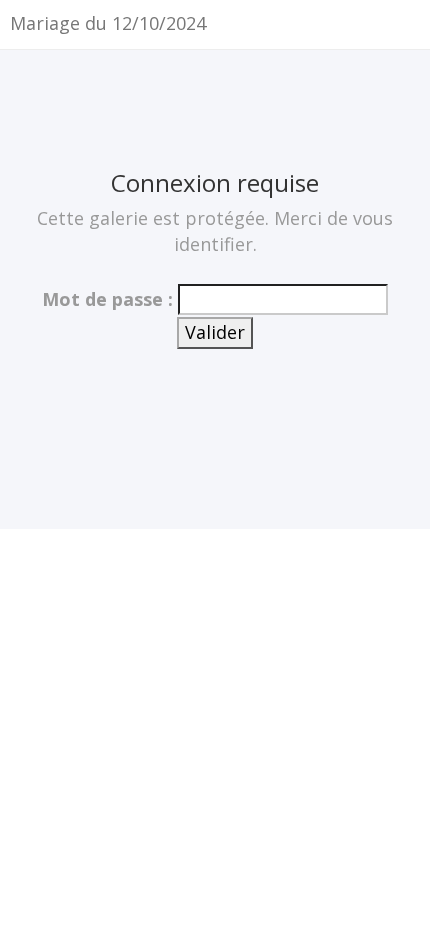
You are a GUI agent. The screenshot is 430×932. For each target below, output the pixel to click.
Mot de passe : (107, 299)
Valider (215, 332)
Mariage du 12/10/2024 (108, 23)
